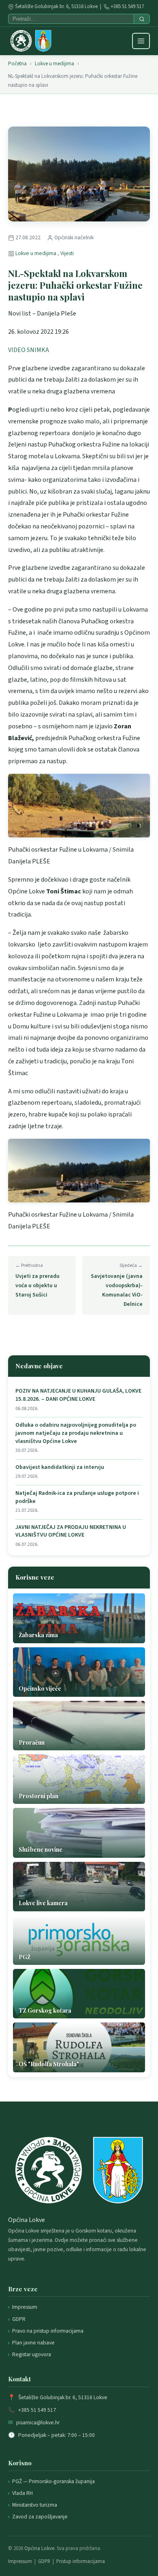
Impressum (25, 2307)
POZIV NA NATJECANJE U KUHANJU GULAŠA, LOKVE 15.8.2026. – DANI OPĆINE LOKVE (78, 1395)
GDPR (19, 2319)
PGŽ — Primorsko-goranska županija (53, 2481)
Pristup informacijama (81, 2561)
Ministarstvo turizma (35, 2505)
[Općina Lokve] (31, 41)
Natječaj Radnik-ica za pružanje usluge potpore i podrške (77, 1497)
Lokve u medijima (54, 64)
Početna (17, 64)
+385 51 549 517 (127, 6)
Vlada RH (22, 2493)
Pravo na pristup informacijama (48, 2331)
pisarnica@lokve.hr (38, 2423)
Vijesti (67, 253)
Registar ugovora (32, 2354)
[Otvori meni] (141, 41)
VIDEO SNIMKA (29, 350)
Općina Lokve (39, 2548)
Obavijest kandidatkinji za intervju (60, 1467)
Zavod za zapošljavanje (40, 2517)
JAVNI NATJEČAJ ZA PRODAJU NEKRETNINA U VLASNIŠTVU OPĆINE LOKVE (71, 1532)
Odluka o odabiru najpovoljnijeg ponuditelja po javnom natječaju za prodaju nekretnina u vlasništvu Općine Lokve (76, 1433)
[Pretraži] (142, 19)
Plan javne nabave (33, 2343)
